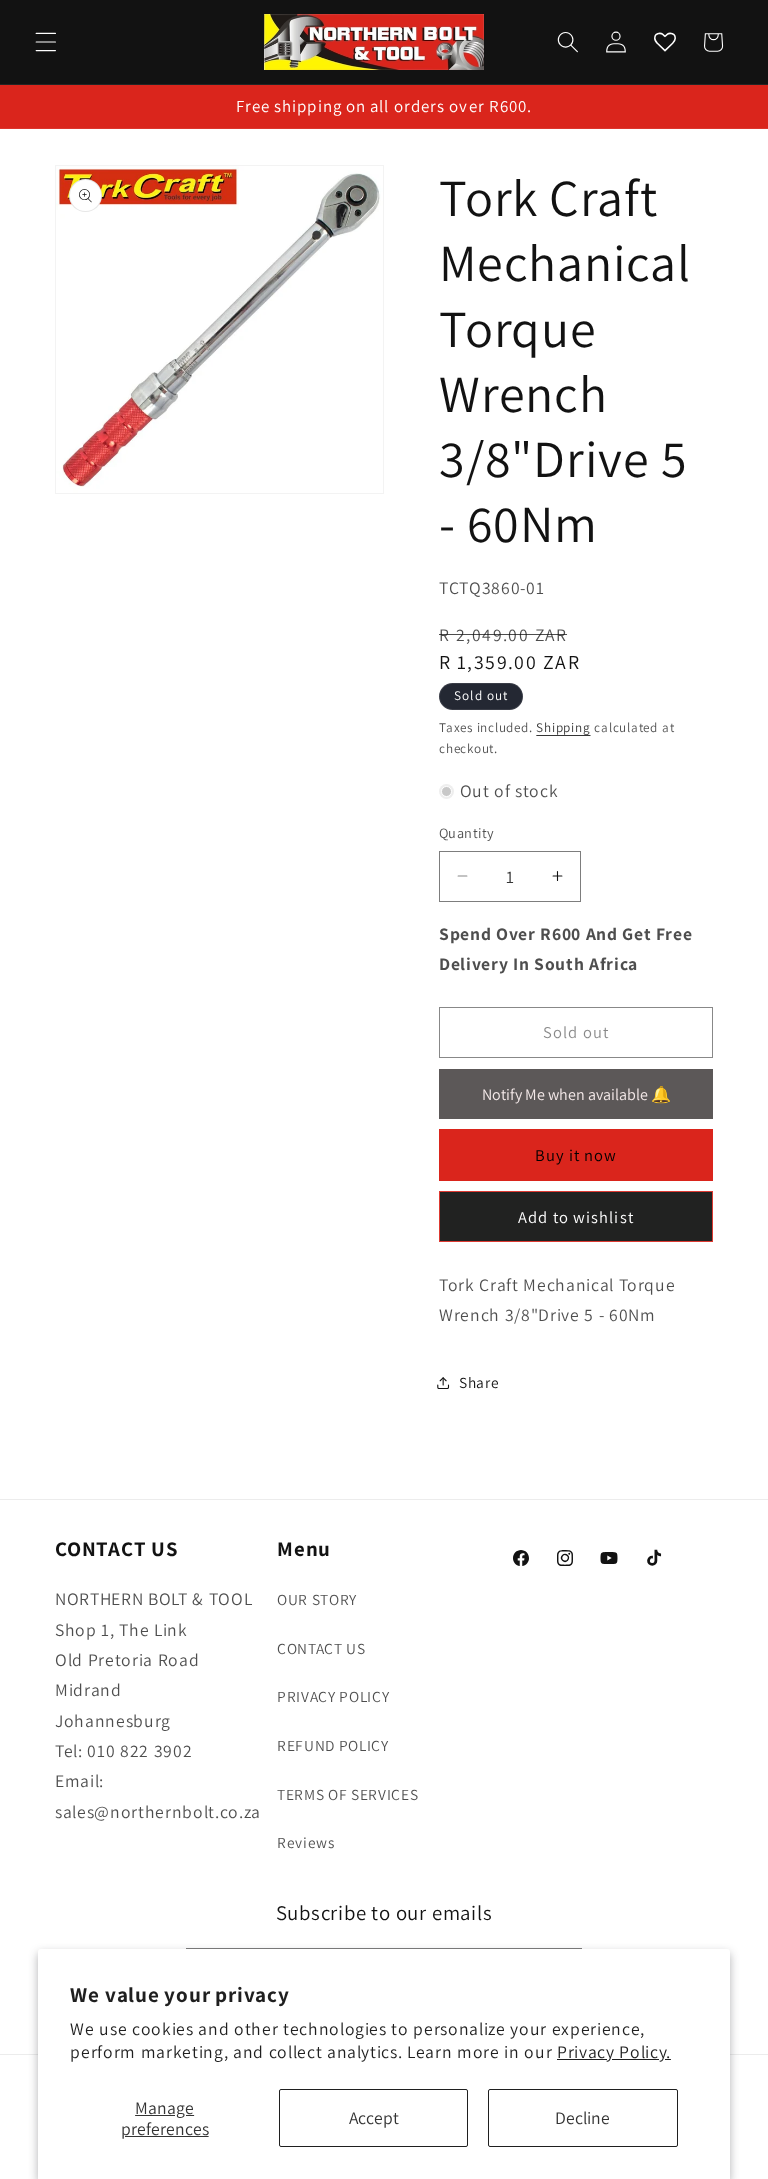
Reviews (306, 1842)
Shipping (563, 727)
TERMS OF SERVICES (347, 1794)
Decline (582, 2117)
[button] (46, 42)
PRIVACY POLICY (333, 1696)
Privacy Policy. (614, 2051)
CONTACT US (321, 1648)
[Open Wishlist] (664, 42)
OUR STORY (317, 1599)
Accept (374, 2117)
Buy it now (576, 1155)
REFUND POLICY (333, 1745)
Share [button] (479, 1382)
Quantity (467, 832)
